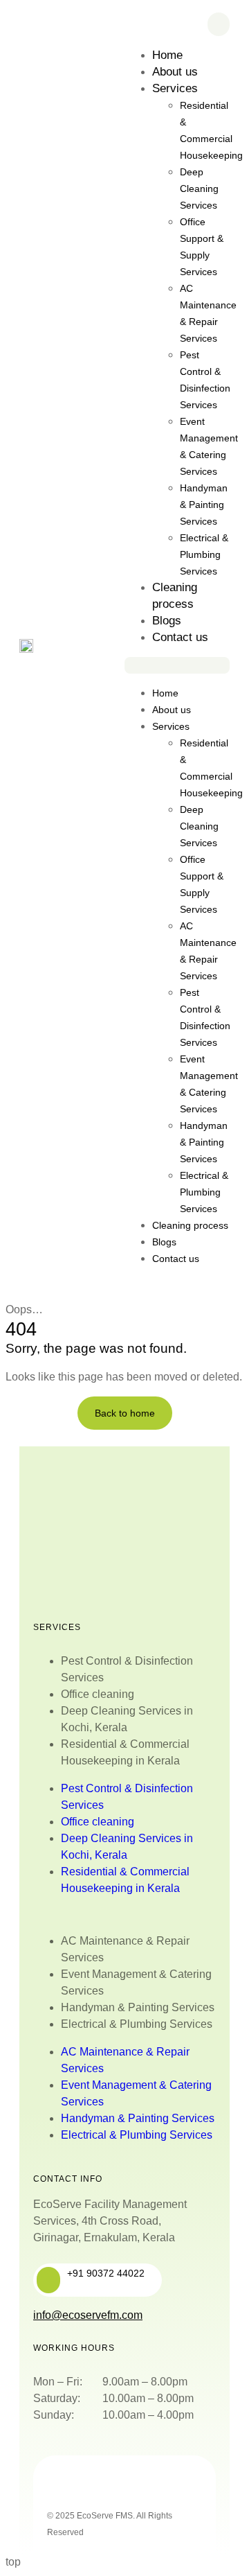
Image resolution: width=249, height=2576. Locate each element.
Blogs (167, 621)
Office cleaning (98, 1694)
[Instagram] (121, 2485)
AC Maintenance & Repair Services (208, 313)
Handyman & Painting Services (204, 505)
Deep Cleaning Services (199, 189)
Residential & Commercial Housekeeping (211, 130)
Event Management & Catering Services (209, 446)
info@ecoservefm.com (88, 2315)
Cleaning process (190, 1225)
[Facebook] (84, 2485)
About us (175, 72)
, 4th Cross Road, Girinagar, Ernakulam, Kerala (110, 2221)
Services (175, 88)
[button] (177, 665)
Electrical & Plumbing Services (204, 554)
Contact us (180, 637)
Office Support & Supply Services (202, 247)
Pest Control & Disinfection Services (205, 380)
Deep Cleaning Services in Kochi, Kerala (127, 1719)
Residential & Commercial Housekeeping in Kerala (125, 1752)
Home (167, 55)
